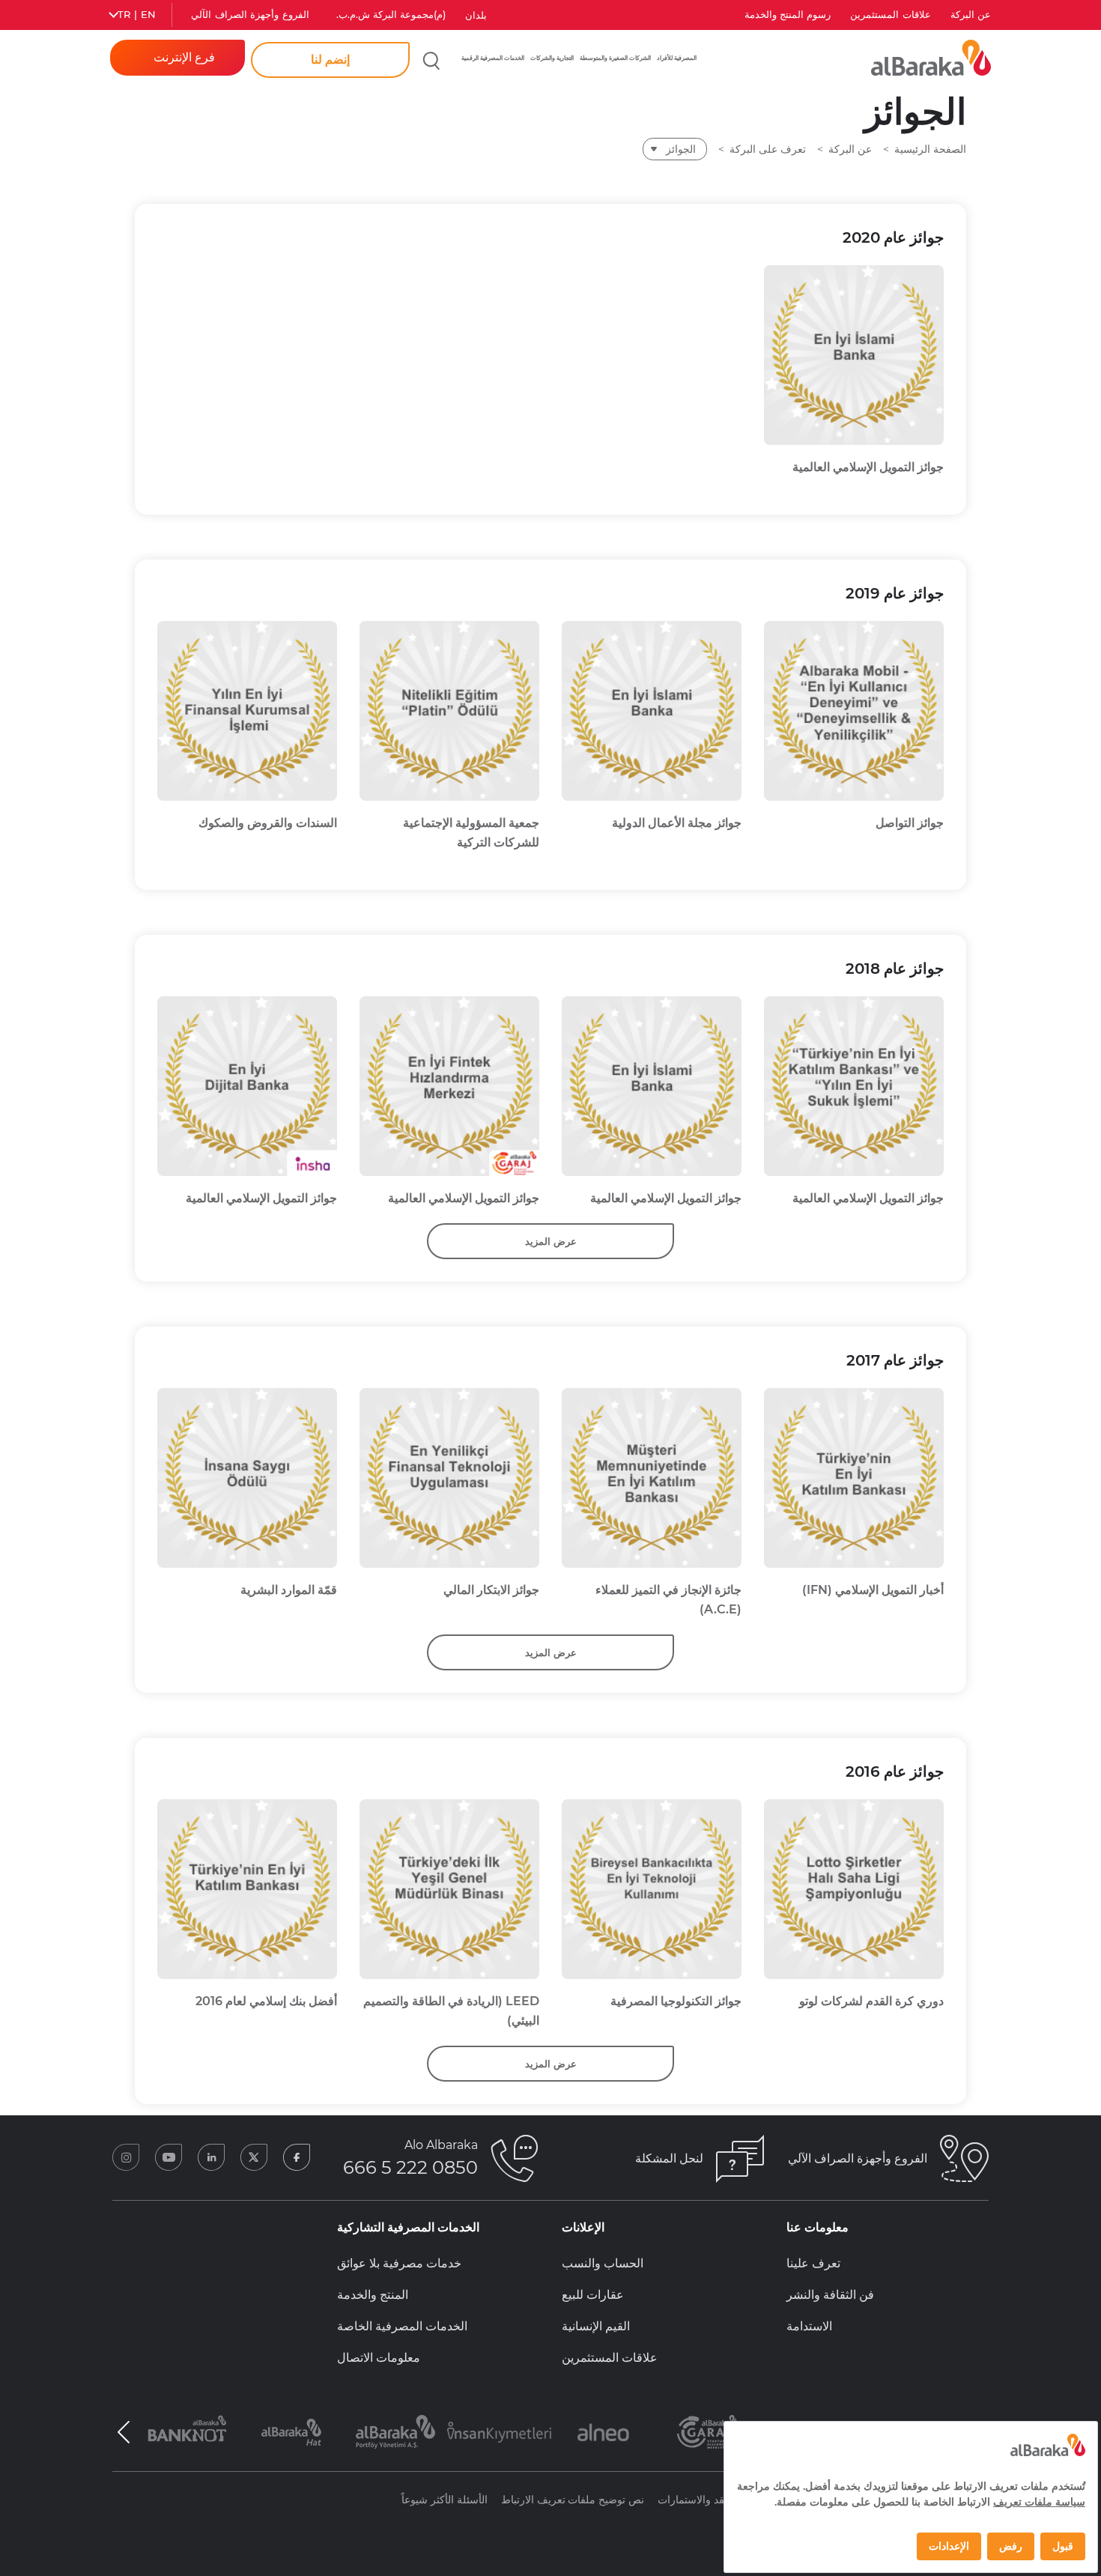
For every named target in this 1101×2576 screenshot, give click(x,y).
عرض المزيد (551, 1241)
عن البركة (971, 14)
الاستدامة (809, 2326)
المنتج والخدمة (373, 2295)
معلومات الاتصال (379, 2358)
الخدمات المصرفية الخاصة (402, 2326)
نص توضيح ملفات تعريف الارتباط (573, 2500)
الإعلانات (583, 2227)
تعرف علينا (813, 2263)
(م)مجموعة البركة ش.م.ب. (391, 14)
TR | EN (137, 14)
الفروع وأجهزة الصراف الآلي (250, 14)
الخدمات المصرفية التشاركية (408, 2227)
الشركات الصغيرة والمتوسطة (615, 58)
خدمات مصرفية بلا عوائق (399, 2263)
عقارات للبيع (593, 2295)
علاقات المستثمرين (890, 14)
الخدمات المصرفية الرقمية (493, 58)
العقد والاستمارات (697, 2500)
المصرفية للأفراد (677, 58)
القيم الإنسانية (596, 2326)
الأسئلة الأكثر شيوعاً (445, 2500)
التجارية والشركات (552, 58)
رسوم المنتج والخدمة (788, 14)
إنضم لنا (330, 60)
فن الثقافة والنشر (830, 2295)
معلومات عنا (818, 2227)
